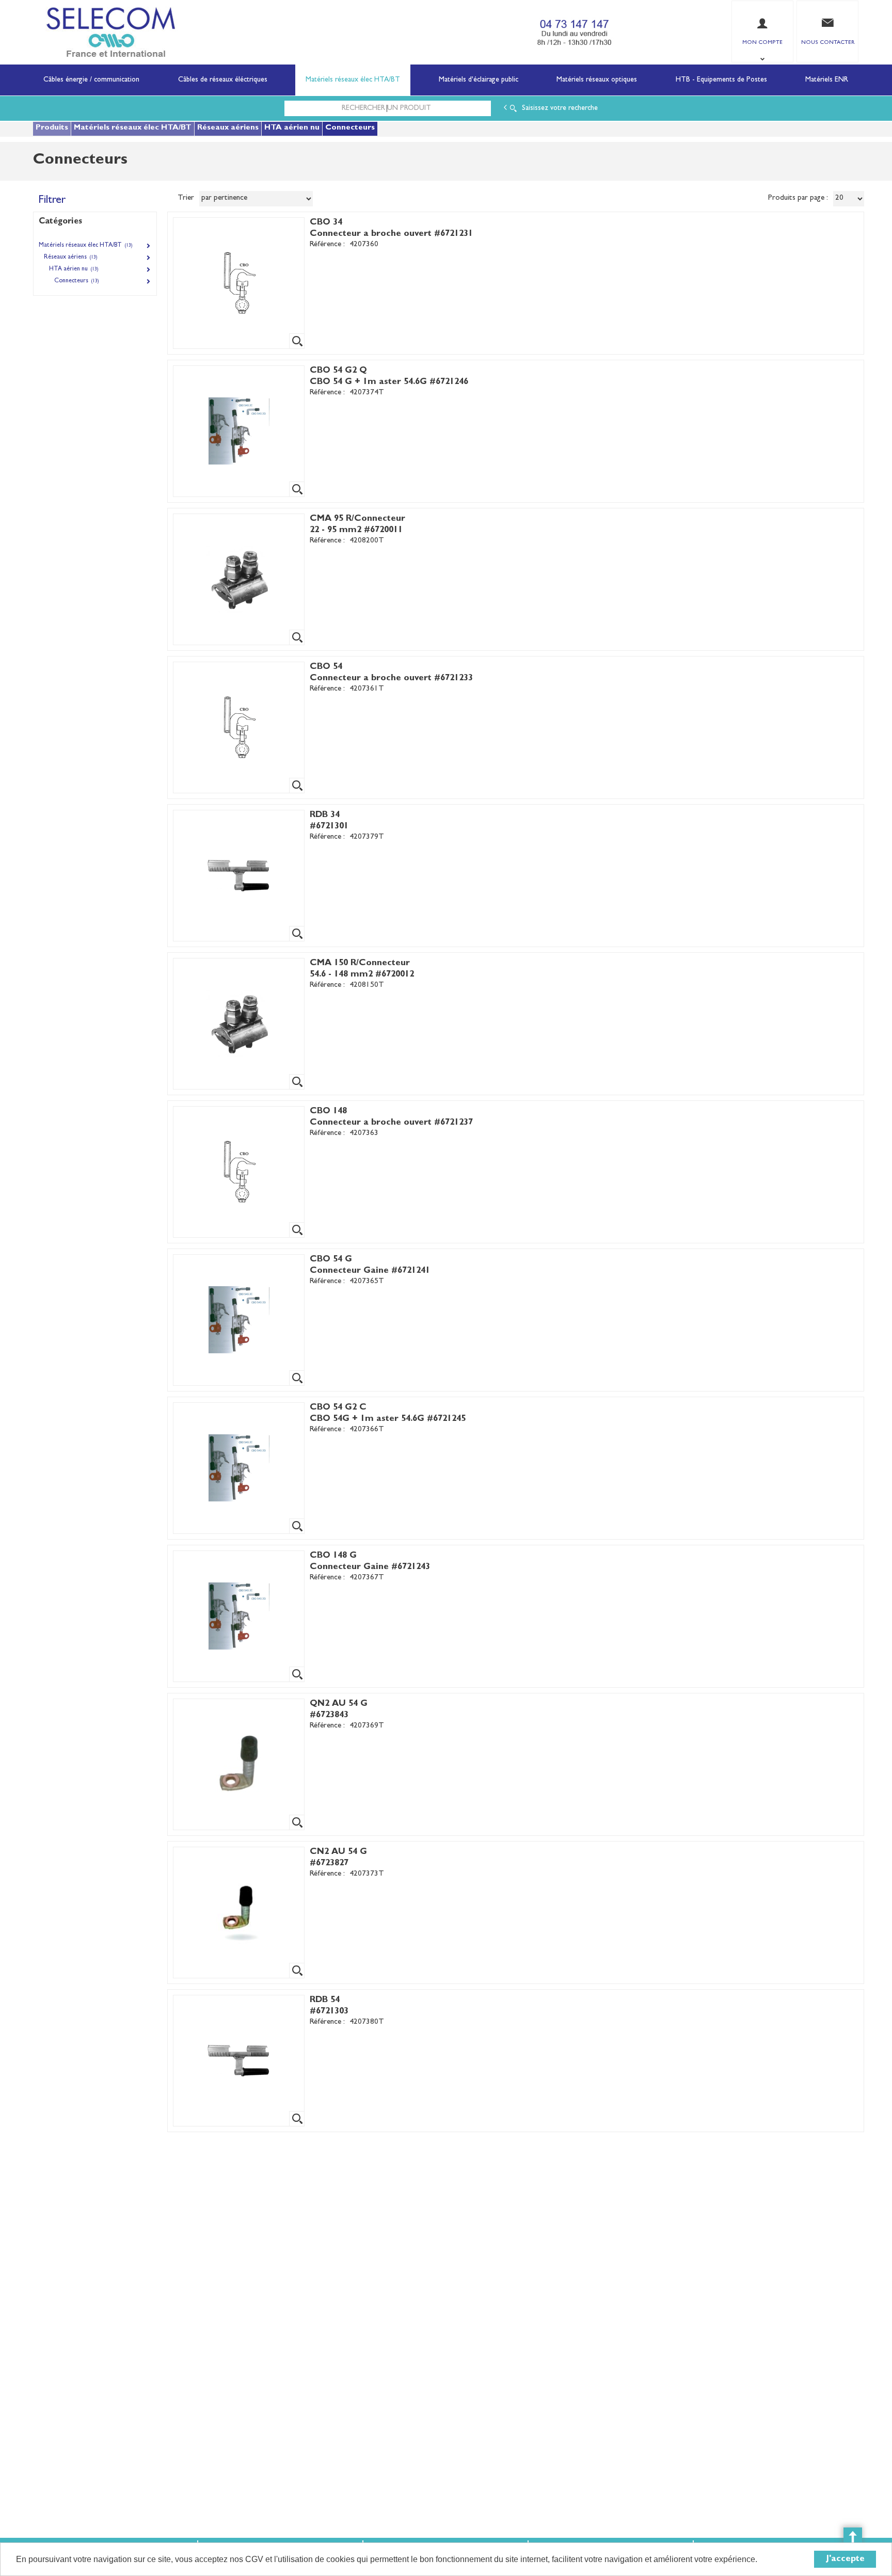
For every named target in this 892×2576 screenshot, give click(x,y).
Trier (186, 198)
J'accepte (845, 2559)
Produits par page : (798, 198)
